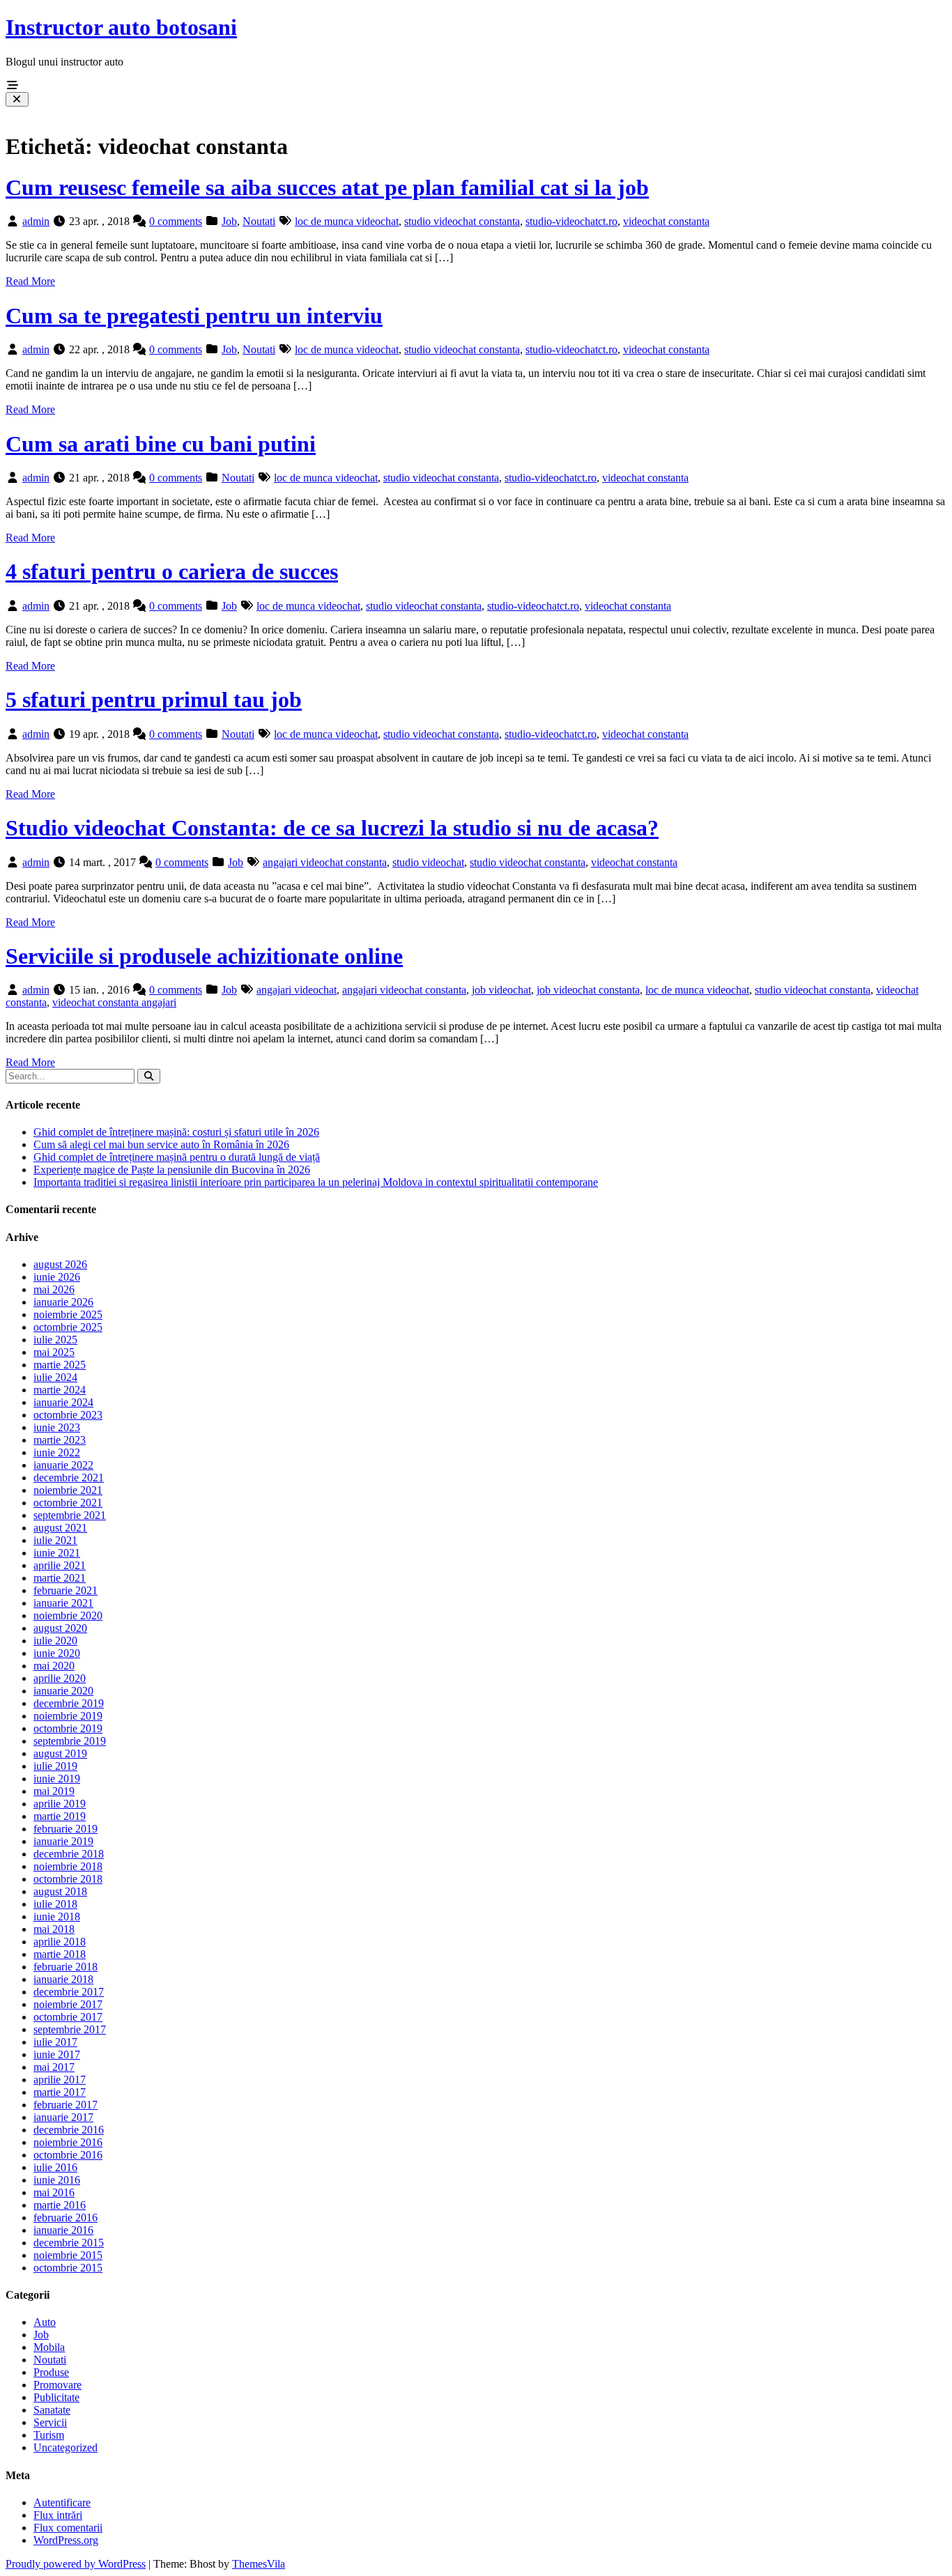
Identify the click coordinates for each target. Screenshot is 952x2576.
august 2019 (60, 1753)
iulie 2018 (55, 1904)
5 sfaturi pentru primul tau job (154, 700)
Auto (45, 2322)
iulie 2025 (55, 1340)
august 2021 (60, 1528)
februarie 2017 (66, 2105)
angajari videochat (297, 990)
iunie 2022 (57, 1452)
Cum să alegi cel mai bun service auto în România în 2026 (161, 1144)
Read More (30, 281)
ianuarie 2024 (63, 1402)
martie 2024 (60, 1390)
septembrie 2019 (70, 1741)
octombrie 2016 (68, 2155)
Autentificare (62, 2502)
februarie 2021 (66, 1590)
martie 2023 (60, 1440)
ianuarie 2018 (63, 1979)
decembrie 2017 (69, 1992)
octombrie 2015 (68, 2268)
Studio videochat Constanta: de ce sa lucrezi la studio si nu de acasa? (332, 828)
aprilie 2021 (60, 1565)
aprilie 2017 (60, 2080)
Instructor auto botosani (121, 27)
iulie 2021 (55, 1540)
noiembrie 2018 (68, 1866)
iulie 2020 (55, 1641)
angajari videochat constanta (325, 862)
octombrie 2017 (68, 2017)
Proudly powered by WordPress (76, 2564)
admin (36, 221)
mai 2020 (54, 1666)
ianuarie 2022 (63, 1465)
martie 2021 (60, 1578)
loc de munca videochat (347, 221)
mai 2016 (54, 2192)
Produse (51, 2372)
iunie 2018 (57, 1916)
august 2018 (60, 1891)
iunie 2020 (57, 1653)
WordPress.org (66, 2540)
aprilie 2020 (60, 1678)
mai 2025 (54, 1352)
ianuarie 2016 (63, 2230)
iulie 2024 (55, 1377)
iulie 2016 (55, 2167)
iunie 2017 (57, 2054)
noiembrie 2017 (68, 2004)
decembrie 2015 (69, 2243)
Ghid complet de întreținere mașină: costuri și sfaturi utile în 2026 (176, 1132)
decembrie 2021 (69, 1478)
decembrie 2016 (69, 2130)
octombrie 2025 (68, 1327)
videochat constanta (666, 221)
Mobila (49, 2347)
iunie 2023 (57, 1427)
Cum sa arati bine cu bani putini (161, 444)
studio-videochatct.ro (571, 221)
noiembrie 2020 (68, 1615)
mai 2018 (54, 1929)
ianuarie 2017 (63, 2117)
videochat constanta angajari (114, 1002)
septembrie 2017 (70, 2029)
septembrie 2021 (70, 1515)
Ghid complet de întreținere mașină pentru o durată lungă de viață (177, 1157)
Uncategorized (66, 2447)
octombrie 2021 (68, 1503)
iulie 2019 (55, 1766)
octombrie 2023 (68, 1415)
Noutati (259, 221)
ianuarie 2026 (63, 1302)
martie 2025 (60, 1365)
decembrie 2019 (69, 1703)
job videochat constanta (588, 990)
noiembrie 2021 (68, 1490)
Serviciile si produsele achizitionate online (204, 956)
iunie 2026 (57, 1277)
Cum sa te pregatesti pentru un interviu (194, 316)
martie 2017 (60, 2092)
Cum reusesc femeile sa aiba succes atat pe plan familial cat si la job (327, 187)
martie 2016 (60, 2205)
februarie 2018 (66, 1967)
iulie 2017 (55, 2042)
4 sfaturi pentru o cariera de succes (172, 571)
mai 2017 (54, 2067)
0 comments (176, 221)
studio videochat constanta (462, 221)
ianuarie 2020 (63, 1691)
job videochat (501, 990)
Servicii (50, 2422)
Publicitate (56, 2397)
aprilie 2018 (60, 1942)
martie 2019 (60, 1816)
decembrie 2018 (69, 1854)
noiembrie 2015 (68, 2255)
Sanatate (52, 2410)
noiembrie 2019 (68, 1716)
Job (229, 221)
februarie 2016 (66, 2218)
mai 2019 (54, 1791)
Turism (49, 2435)
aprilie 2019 (60, 1804)
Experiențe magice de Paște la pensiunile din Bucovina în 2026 (172, 1170)
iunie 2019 (57, 1779)
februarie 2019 (66, 1829)
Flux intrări (58, 2515)
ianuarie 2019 (63, 1841)
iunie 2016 (57, 2180)
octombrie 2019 (68, 1728)
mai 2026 (54, 1289)
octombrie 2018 (68, 1879)
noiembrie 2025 (68, 1314)
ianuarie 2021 (63, 1603)
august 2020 (60, 1628)
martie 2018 (60, 1954)
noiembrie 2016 (68, 2142)
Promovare (57, 2385)
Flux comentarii (68, 2528)
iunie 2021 (57, 1553)
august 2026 (60, 1264)
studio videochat (428, 862)
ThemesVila (259, 2564)
